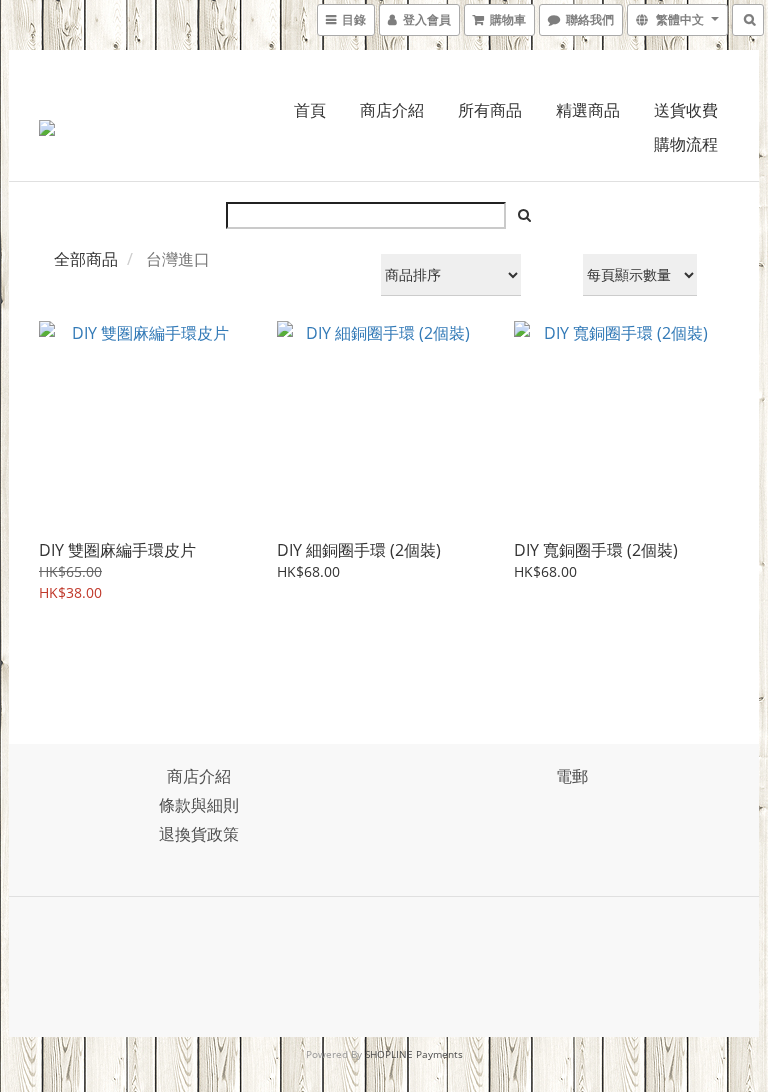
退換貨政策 (199, 834)
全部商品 (86, 259)
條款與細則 (199, 805)
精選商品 (588, 110)
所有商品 (490, 110)
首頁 (310, 110)
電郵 (572, 776)
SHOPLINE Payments (414, 1054)
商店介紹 (392, 110)
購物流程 (686, 144)
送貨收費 (686, 110)
